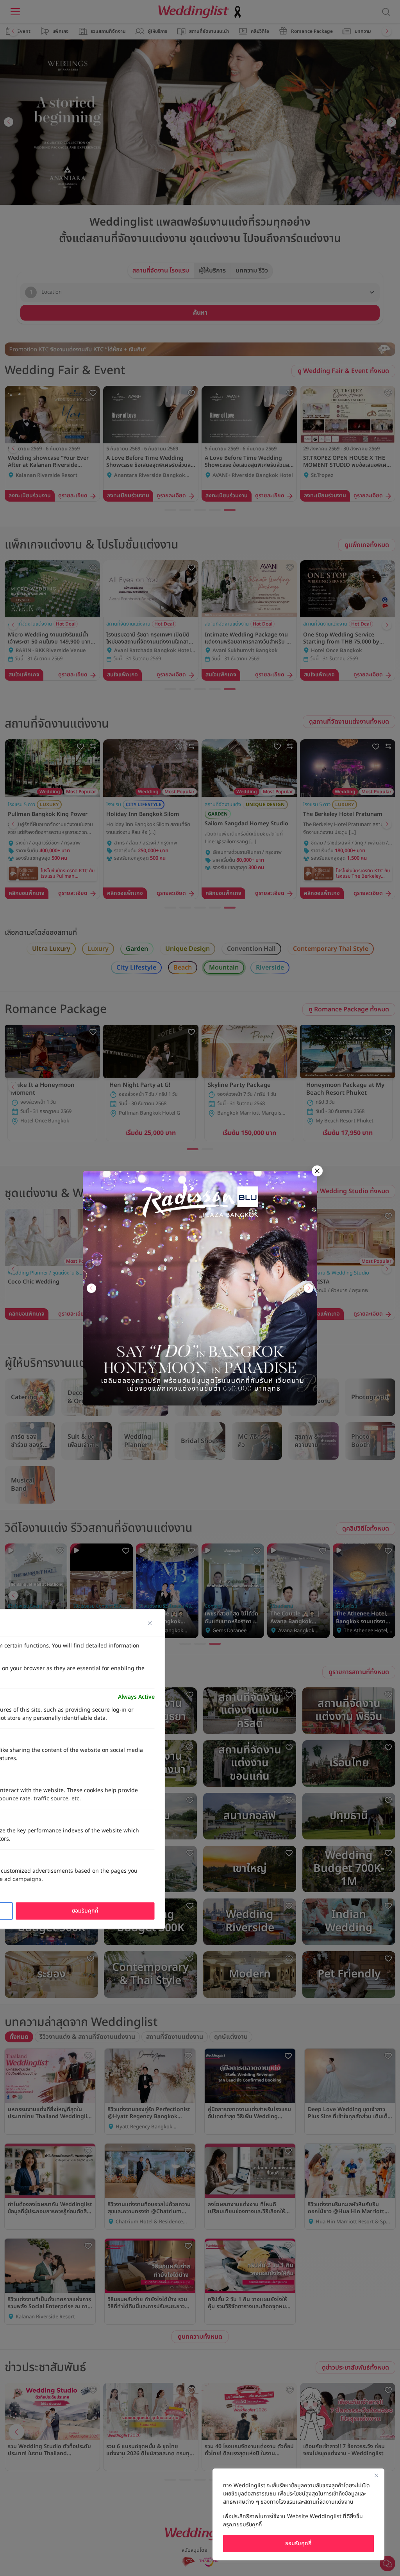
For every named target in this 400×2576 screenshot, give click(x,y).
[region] (298, 2514)
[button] (91, 1288)
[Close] (376, 2475)
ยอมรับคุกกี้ (298, 2543)
